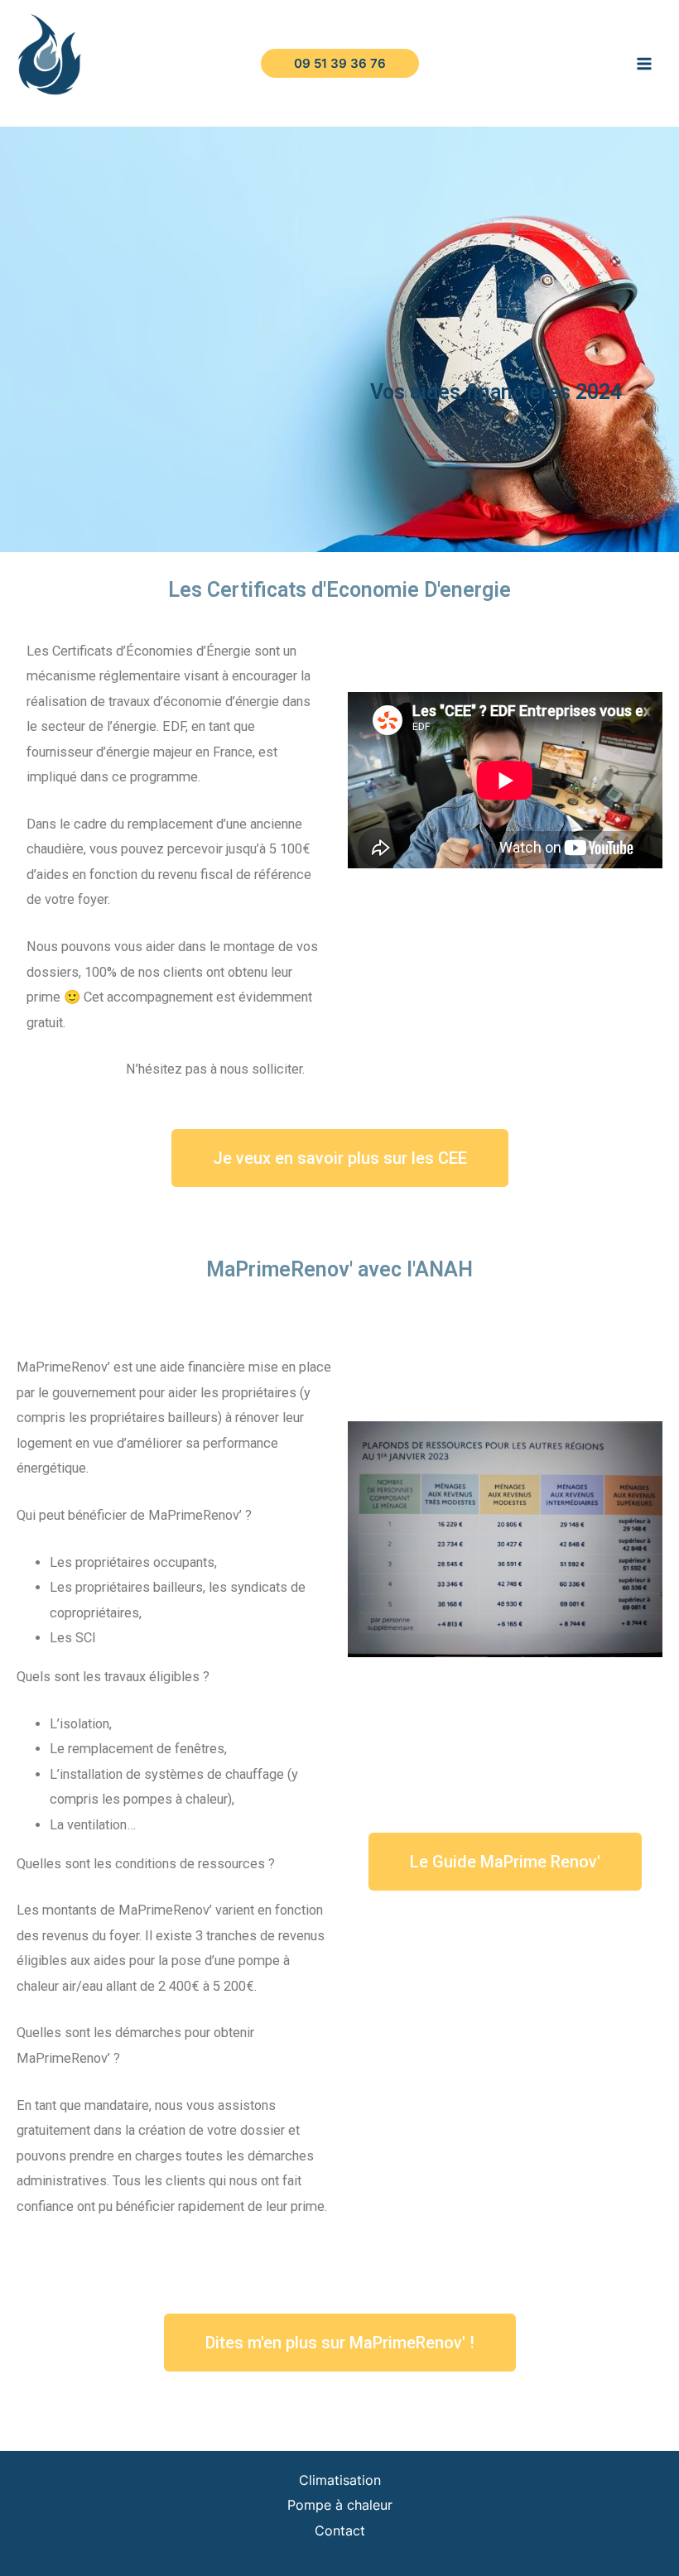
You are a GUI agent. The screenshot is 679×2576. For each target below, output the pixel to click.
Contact (340, 2530)
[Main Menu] (644, 63)
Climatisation (340, 2480)
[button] (340, 1158)
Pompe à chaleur (340, 2505)
